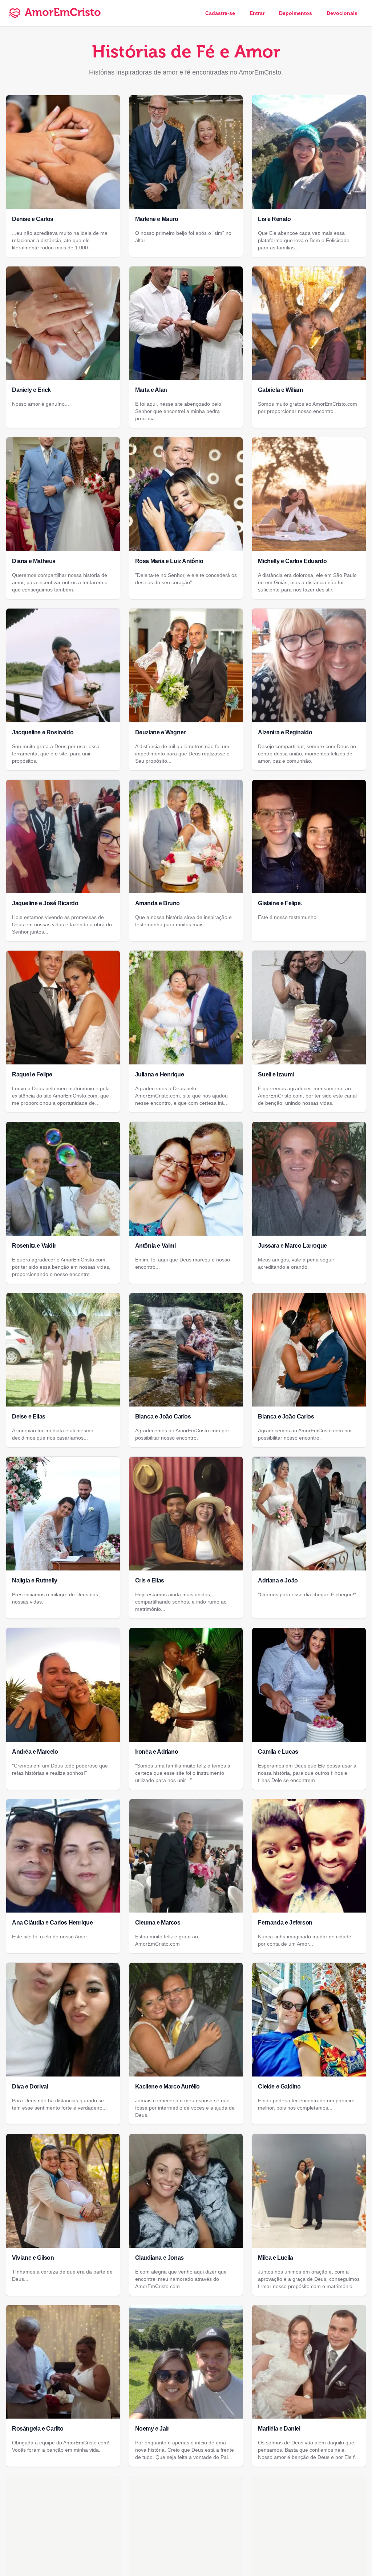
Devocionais (342, 13)
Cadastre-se (220, 13)
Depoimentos (296, 13)
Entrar (257, 13)
